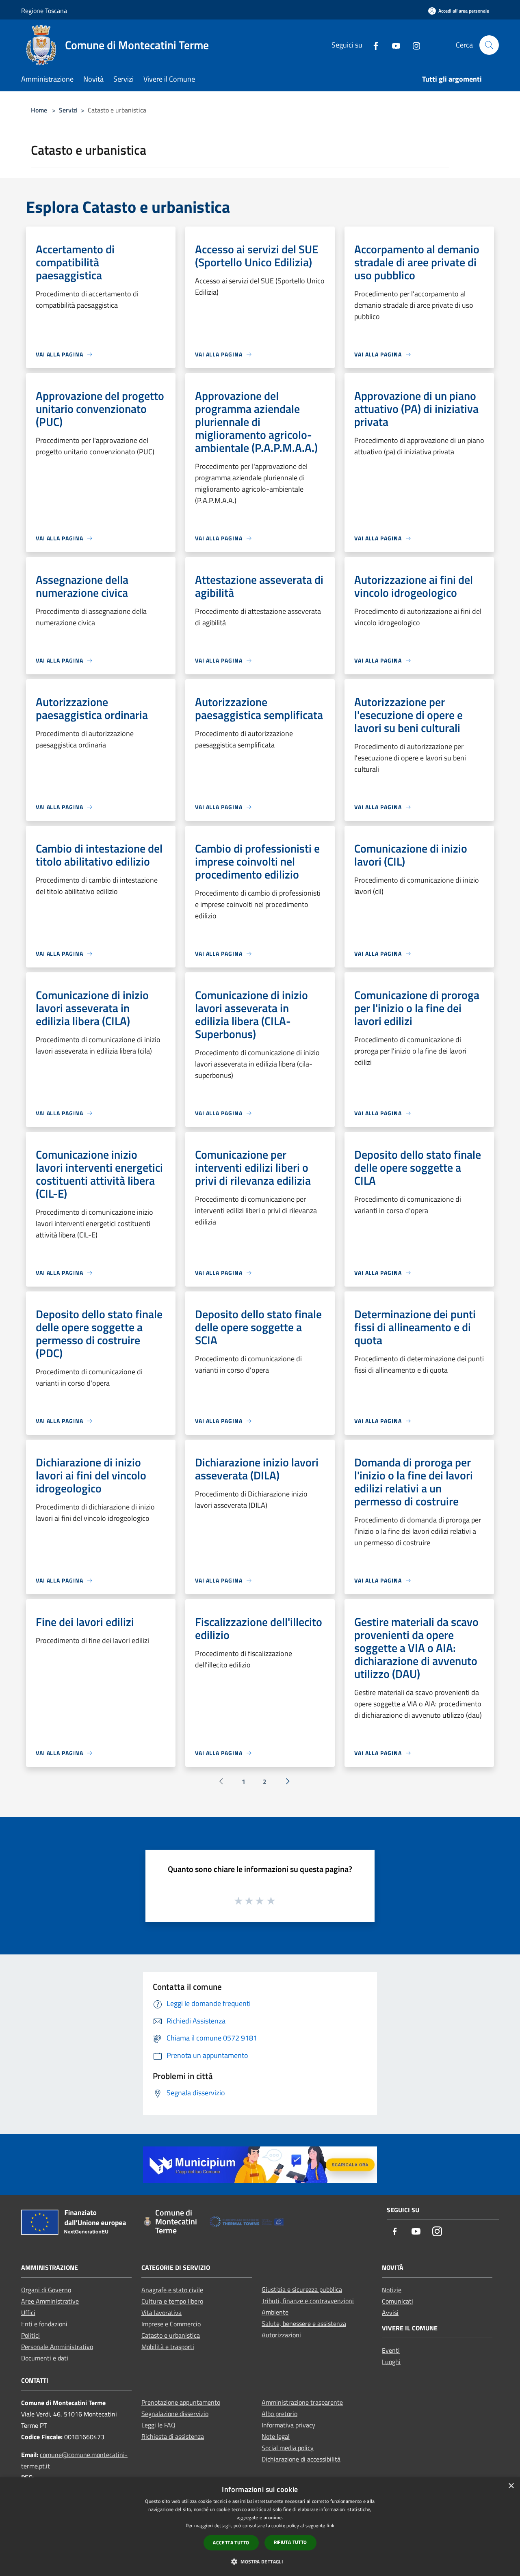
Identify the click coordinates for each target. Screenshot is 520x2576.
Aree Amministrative (50, 2301)
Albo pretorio (279, 2414)
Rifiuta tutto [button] (290, 2542)
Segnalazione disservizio (175, 2414)
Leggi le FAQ (158, 2425)
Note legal (276, 2436)
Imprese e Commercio (171, 2324)
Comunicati (398, 2301)
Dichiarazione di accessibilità (301, 2459)
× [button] (511, 2486)
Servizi (68, 110)
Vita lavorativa (161, 2313)
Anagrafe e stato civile (172, 2290)
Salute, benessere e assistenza (304, 2323)
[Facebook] (373, 45)
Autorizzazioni (281, 2335)
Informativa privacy (288, 2425)
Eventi (391, 2350)
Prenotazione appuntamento (181, 2402)
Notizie (392, 2290)
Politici (30, 2335)
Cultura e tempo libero (172, 2301)
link (330, 2525)
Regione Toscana (44, 11)
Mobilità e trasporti (168, 2347)
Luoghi (391, 2362)
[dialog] (260, 2527)
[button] (260, 2561)
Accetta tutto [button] (231, 2543)
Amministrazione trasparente (302, 2402)
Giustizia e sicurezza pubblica (302, 2289)
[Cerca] (489, 45)
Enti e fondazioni (44, 2324)
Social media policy (288, 2448)
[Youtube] (393, 45)
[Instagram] (413, 45)
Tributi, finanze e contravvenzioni (308, 2301)
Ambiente (275, 2312)
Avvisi (390, 2313)
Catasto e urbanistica (171, 2335)
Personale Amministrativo (57, 2347)
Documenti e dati (45, 2358)
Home (39, 110)
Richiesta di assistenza (173, 2436)
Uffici (28, 2313)
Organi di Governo (46, 2290)
